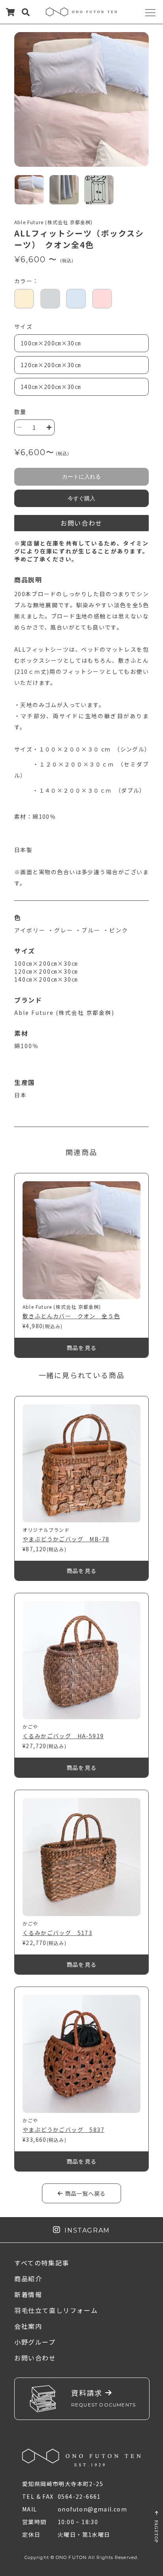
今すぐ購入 (81, 498)
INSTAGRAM (85, 2230)
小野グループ (35, 2342)
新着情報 (28, 2294)
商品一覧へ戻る (84, 2193)
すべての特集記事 (42, 2263)
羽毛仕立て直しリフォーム (56, 2310)
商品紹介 (28, 2279)
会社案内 (28, 2326)
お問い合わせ (81, 523)
